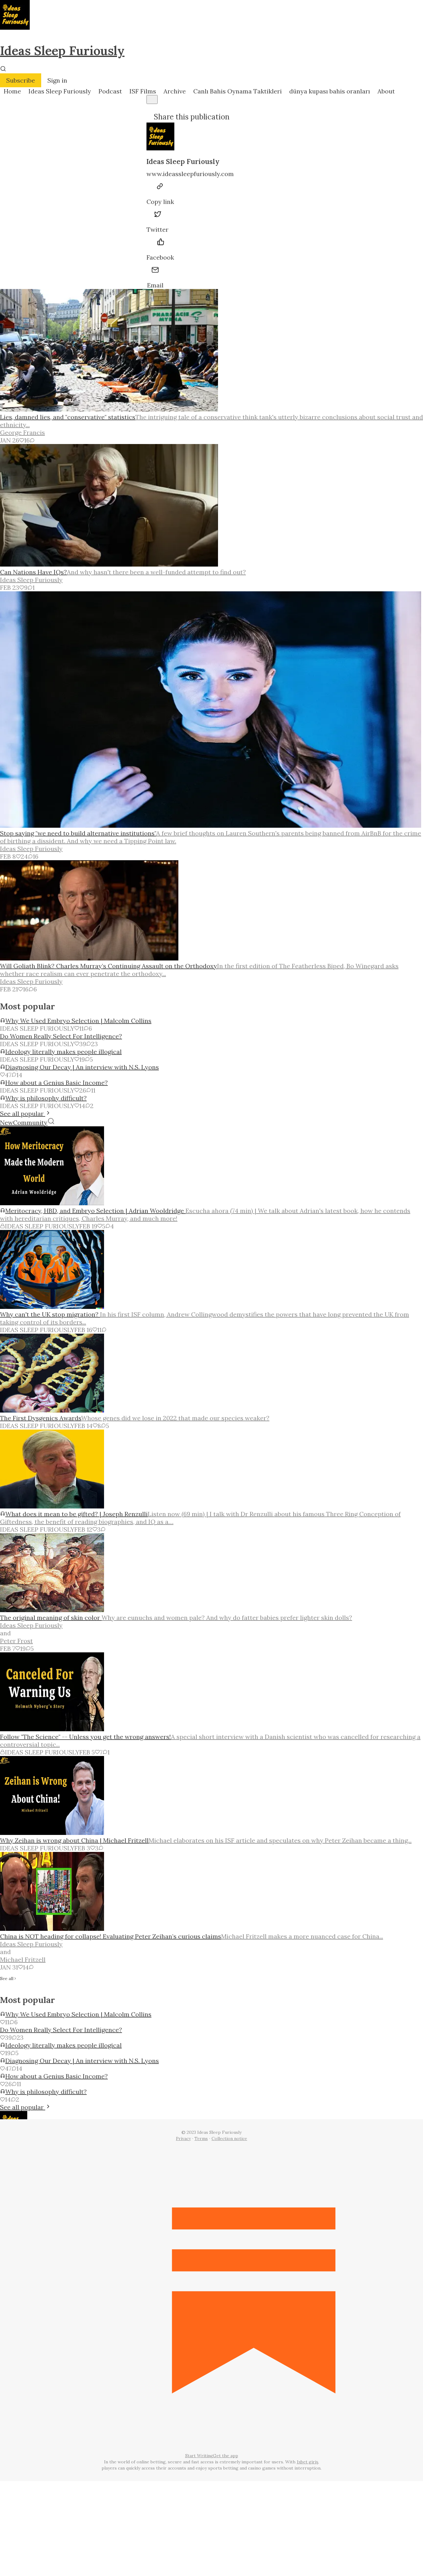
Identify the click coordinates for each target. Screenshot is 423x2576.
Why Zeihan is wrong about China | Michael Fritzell (74, 1840)
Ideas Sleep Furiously (62, 51)
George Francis (22, 432)
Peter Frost (16, 1641)
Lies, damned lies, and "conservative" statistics (68, 417)
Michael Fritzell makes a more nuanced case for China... (302, 1936)
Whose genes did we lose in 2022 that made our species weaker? (175, 1418)
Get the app (226, 2456)
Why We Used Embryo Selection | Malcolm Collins (78, 1021)
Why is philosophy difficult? (46, 1098)
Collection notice (229, 2138)
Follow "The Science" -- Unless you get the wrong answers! (85, 1737)
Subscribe (21, 80)
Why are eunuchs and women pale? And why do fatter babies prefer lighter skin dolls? (227, 1618)
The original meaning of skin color (51, 1618)
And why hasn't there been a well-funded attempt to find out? (156, 572)
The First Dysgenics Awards (41, 1418)
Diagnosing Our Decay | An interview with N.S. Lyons (82, 1067)
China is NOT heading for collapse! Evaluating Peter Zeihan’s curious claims (111, 1936)
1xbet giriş (307, 2462)
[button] (12, 91)
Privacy (183, 2138)
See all (7, 1979)
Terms (201, 2138)
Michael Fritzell (23, 1959)
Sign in (57, 80)
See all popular (23, 1113)
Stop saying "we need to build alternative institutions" (78, 833)
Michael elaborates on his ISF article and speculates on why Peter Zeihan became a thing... (280, 1840)
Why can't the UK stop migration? (50, 1314)
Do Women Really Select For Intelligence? (61, 1036)
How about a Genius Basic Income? (57, 1083)
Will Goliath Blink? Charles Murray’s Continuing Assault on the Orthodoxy (109, 966)
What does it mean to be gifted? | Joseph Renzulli (76, 1514)
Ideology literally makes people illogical (63, 1052)
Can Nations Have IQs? (33, 572)
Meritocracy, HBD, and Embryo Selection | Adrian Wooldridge (95, 1211)
